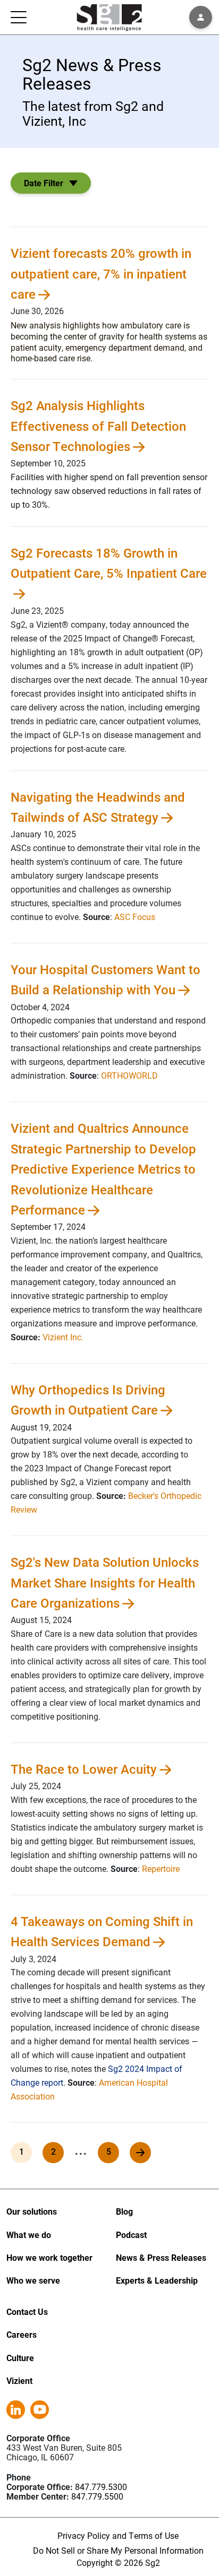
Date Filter (44, 183)
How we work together (49, 2257)
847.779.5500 (97, 2496)
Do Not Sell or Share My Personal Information (118, 2550)
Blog (124, 2211)
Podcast (131, 2235)
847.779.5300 (101, 2487)
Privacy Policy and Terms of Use (118, 2535)
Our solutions (32, 2211)
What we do (29, 2235)
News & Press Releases (161, 2257)
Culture (20, 2358)
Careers (22, 2334)
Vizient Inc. (63, 1337)
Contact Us (27, 2312)
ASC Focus (135, 917)
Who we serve (33, 2280)
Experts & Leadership (157, 2280)
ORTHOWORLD (129, 1075)
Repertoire (161, 1868)
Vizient (19, 2380)
